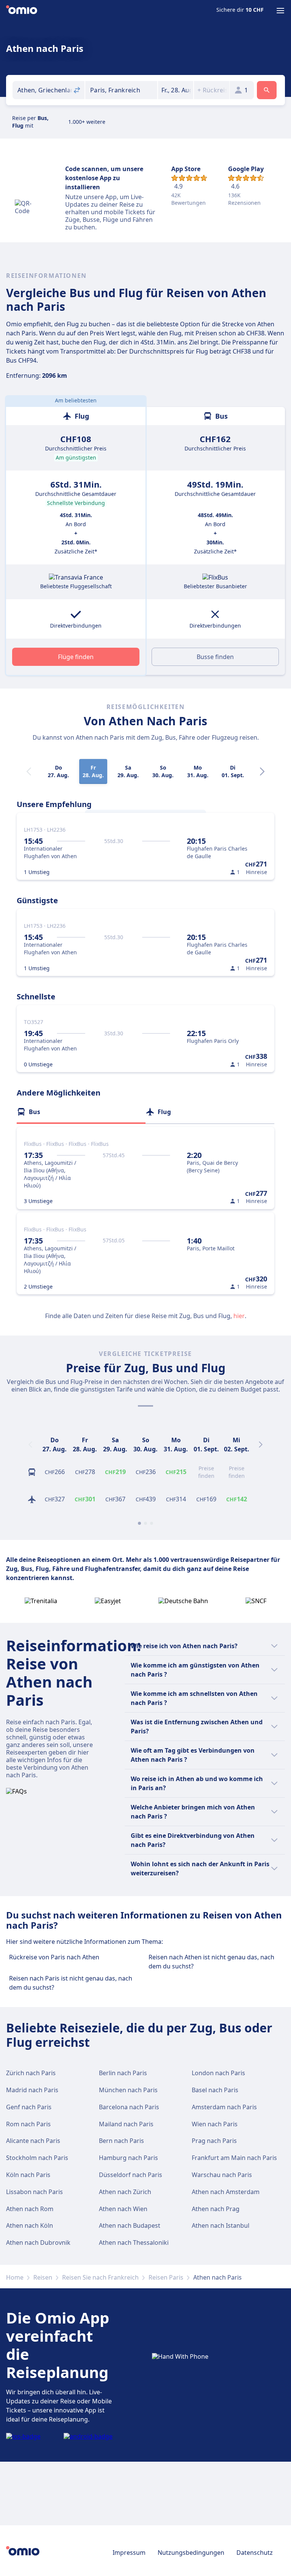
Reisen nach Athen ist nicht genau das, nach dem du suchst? (211, 1962)
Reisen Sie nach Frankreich (100, 2277)
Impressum (129, 2553)
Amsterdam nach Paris (224, 2107)
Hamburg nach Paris (128, 2158)
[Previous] (30, 1445)
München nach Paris (128, 2090)
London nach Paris (218, 2073)
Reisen (43, 2277)
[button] (176, 90)
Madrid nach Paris (32, 2090)
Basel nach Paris (215, 2090)
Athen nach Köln (30, 2225)
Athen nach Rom (30, 2209)
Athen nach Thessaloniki (134, 2243)
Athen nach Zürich (125, 2192)
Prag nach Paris (214, 2141)
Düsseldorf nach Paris (131, 2175)
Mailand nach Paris (126, 2124)
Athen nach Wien (123, 2209)
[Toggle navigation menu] (280, 11)
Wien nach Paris (215, 2124)
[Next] (262, 771)
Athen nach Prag (216, 2209)
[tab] (81, 1112)
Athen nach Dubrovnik (38, 2243)
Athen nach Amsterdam (226, 2192)
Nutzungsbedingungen (191, 2553)
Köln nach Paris (28, 2175)
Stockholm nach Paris (37, 2158)
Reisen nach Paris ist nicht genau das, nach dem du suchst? (71, 1983)
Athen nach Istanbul (221, 2225)
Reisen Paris (166, 2277)
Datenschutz (255, 2553)
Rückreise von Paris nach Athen (54, 1957)
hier (239, 1316)
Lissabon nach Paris (34, 2192)
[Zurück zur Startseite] (22, 11)
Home (15, 2277)
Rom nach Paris (28, 2124)
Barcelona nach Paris (129, 2107)
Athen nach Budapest (130, 2225)
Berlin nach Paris (123, 2073)
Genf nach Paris (29, 2107)
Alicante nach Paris (33, 2141)
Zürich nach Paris (31, 2073)
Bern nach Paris (121, 2141)
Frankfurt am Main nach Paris (234, 2158)
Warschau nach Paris (222, 2175)
